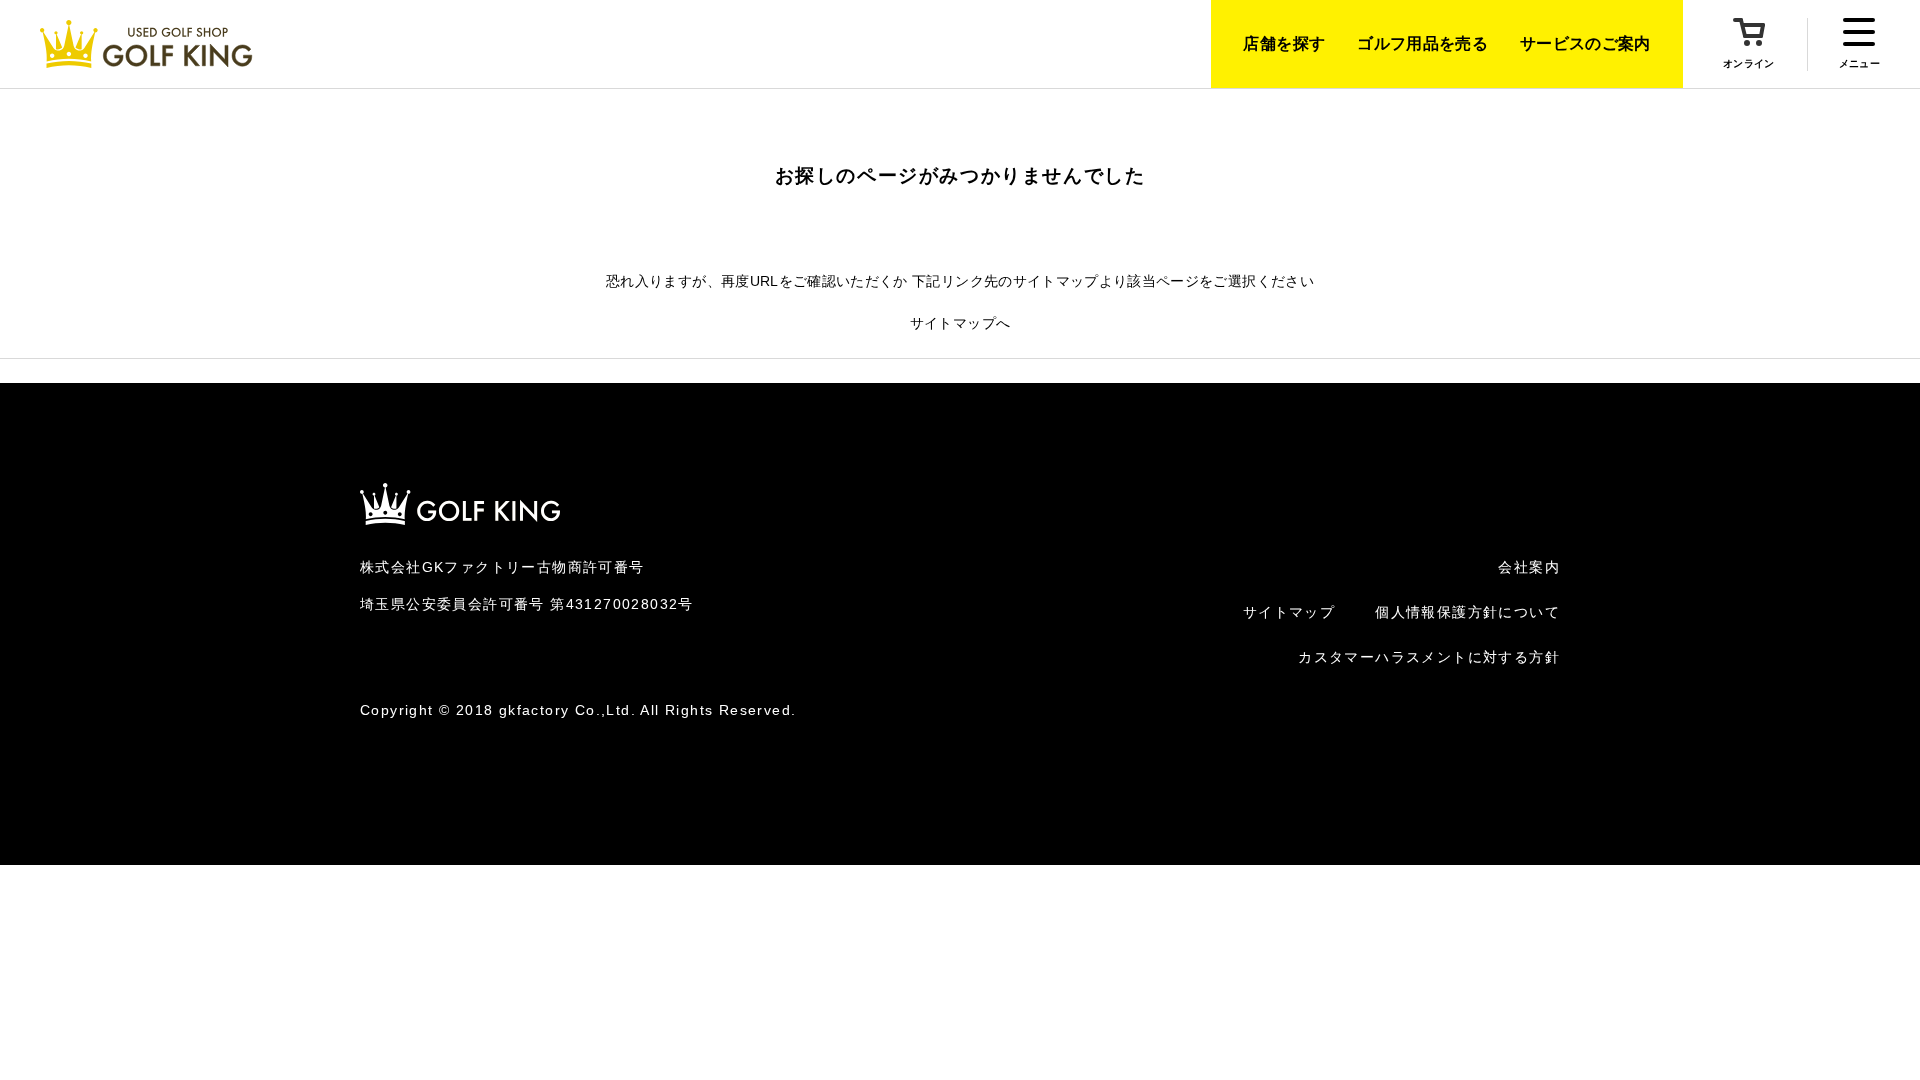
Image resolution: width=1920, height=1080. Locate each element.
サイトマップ (1289, 612)
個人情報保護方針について (1467, 612)
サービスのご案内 (1585, 43)
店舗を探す (1284, 43)
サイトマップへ (960, 323)
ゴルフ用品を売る (1422, 43)
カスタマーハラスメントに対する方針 (1429, 657)
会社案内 (1529, 567)
